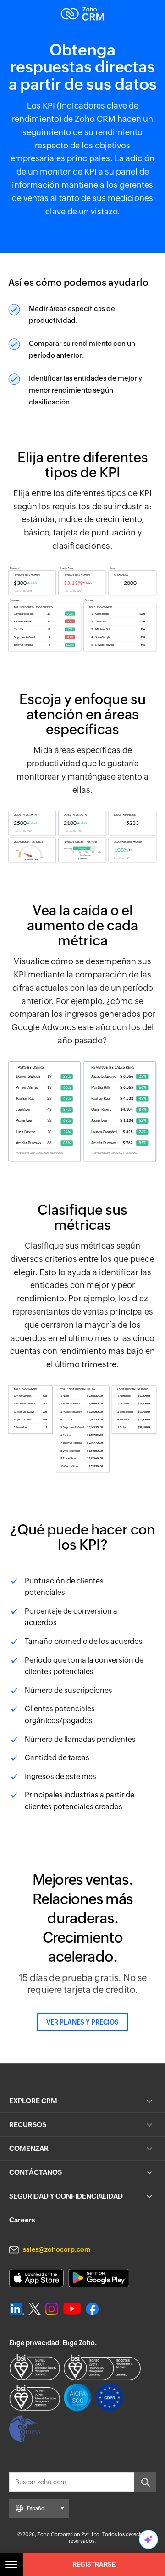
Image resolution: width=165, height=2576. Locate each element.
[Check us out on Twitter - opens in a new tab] (35, 2309)
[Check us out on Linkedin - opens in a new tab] (17, 2309)
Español (36, 2508)
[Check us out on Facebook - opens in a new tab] (92, 2309)
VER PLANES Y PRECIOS (82, 2022)
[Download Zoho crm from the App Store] (36, 2278)
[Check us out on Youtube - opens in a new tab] (72, 2309)
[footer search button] (145, 2482)
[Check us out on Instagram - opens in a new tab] (52, 2309)
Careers (22, 2220)
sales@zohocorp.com (57, 2249)
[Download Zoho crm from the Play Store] (99, 2278)
